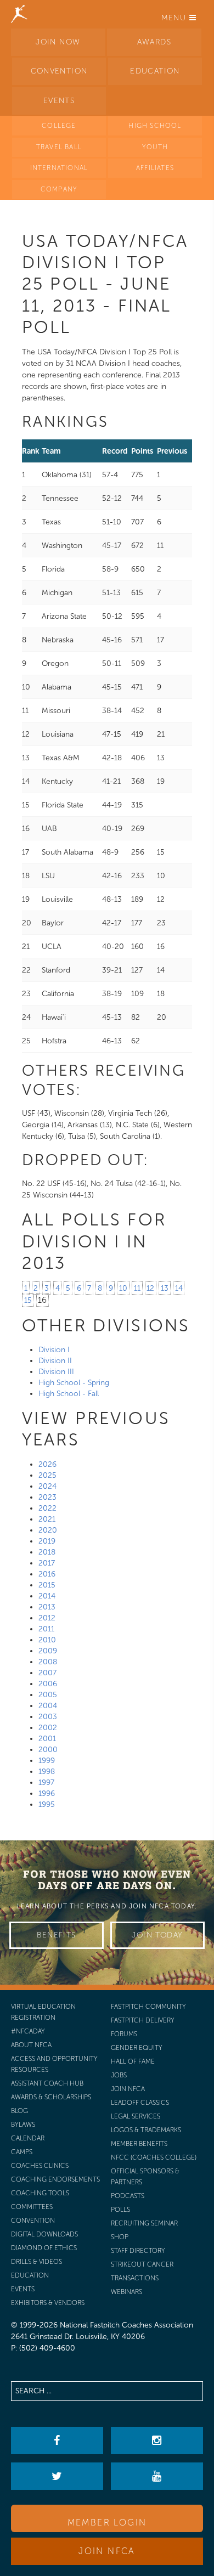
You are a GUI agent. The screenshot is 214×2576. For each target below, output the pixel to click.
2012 (47, 1618)
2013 (47, 1607)
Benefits (56, 1935)
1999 (47, 1761)
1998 (47, 1772)
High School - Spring (74, 1383)
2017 (47, 1563)
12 (150, 1288)
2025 (47, 1475)
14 (179, 1288)
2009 (48, 1651)
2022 (47, 1508)
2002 (48, 1728)
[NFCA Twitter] (57, 2476)
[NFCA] (19, 14)
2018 (47, 1552)
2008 (48, 1662)
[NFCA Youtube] (157, 2476)
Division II (55, 1361)
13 (165, 1288)
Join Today (157, 1935)
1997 (46, 1783)
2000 (48, 1750)
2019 (47, 1541)
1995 (47, 1804)
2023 (47, 1497)
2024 (47, 1486)
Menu (175, 18)
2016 (47, 1574)
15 (28, 1300)
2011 (46, 1629)
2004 (48, 1706)
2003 (48, 1717)
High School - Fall (69, 1394)
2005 (48, 1695)
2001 (47, 1739)
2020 (48, 1530)
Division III (56, 1372)
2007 (47, 1673)
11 (137, 1288)
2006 (48, 1684)
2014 (47, 1596)
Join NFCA (107, 2551)
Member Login (107, 2523)
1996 (47, 1793)
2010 (47, 1640)
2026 (47, 1464)
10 (123, 1288)
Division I (54, 1350)
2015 (47, 1585)
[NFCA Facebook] (57, 2441)
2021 (47, 1519)
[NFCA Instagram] (157, 2441)
